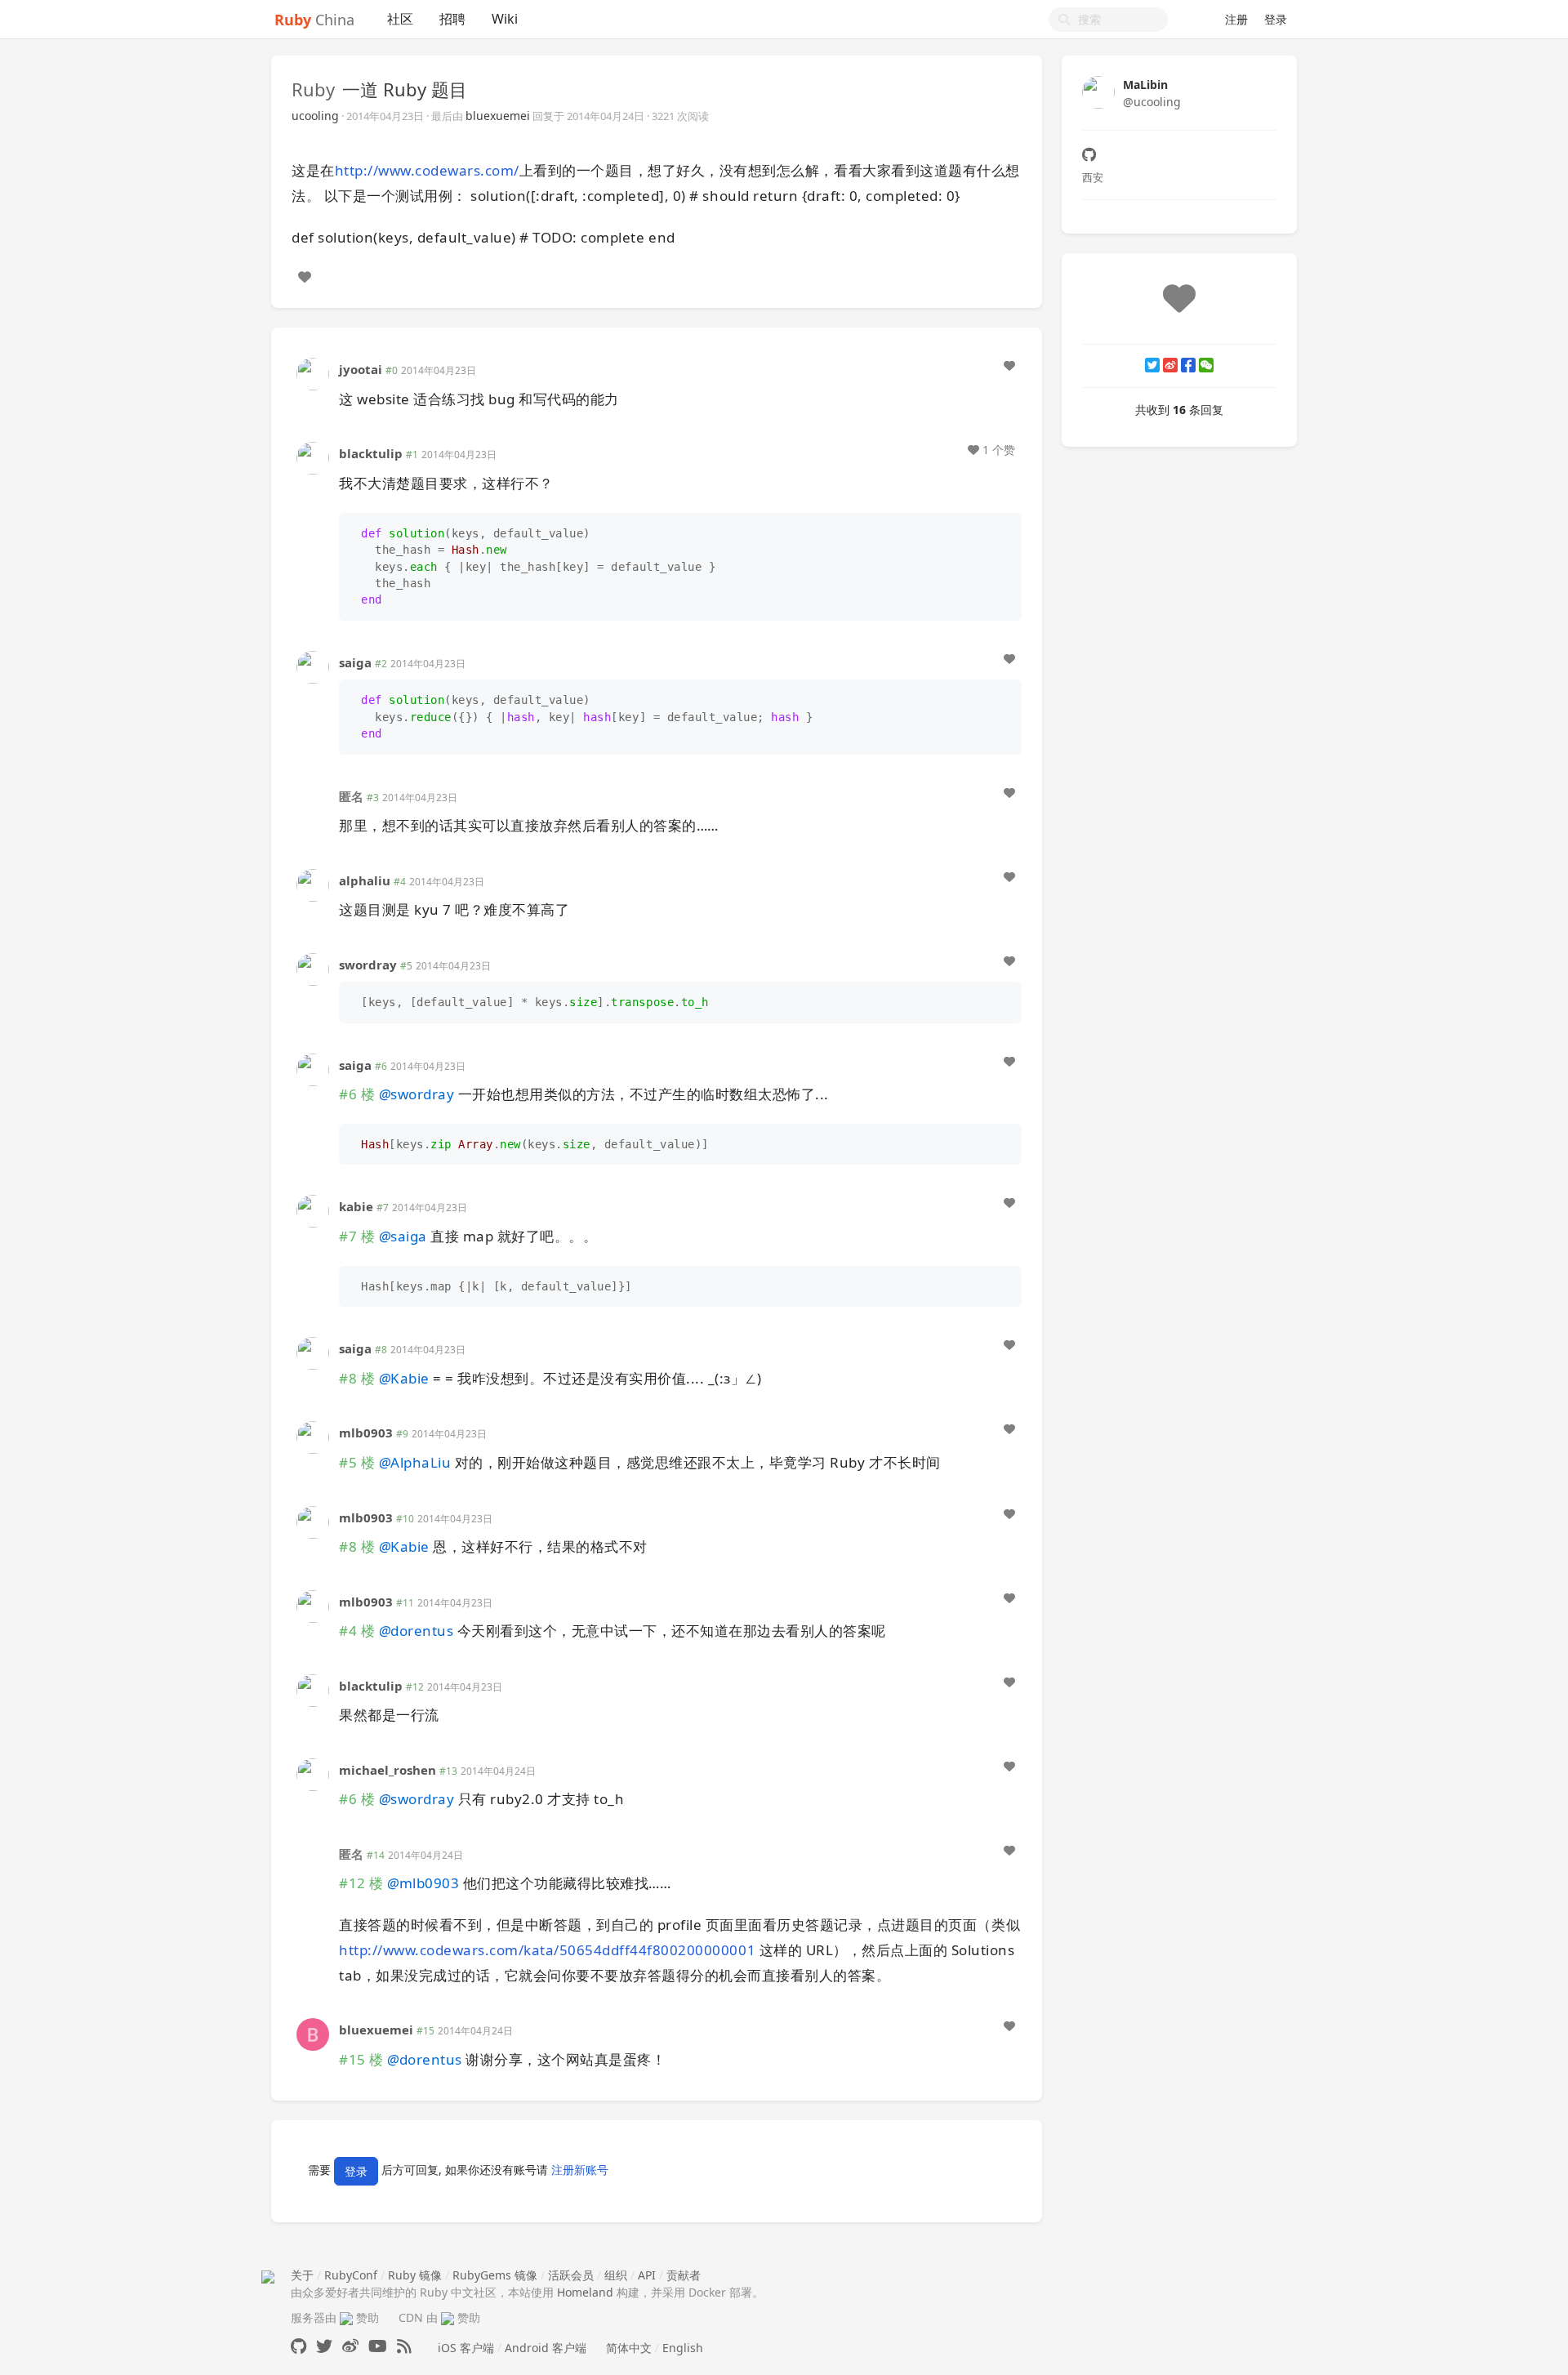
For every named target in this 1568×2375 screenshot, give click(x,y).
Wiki (505, 19)
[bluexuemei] (313, 2033)
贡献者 (684, 2275)
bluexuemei (498, 116)
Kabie (404, 1378)
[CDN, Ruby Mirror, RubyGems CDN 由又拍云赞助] (448, 2317)
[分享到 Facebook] (1188, 365)
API (647, 2275)
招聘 (452, 19)
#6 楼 (357, 1094)
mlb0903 (366, 1433)
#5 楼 (357, 1462)
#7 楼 (357, 1236)
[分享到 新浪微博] (1170, 365)
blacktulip (371, 453)
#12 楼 (361, 1883)
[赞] (305, 277)
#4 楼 (357, 1631)
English (683, 2348)
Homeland (585, 2292)
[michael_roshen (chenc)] (313, 1773)
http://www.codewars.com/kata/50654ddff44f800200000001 (547, 1950)
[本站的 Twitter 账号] (324, 2346)
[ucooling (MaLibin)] (1098, 91)
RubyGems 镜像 (495, 2275)
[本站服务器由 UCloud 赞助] (346, 2317)
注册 (1236, 19)
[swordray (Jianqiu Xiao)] (313, 967)
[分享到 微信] (1206, 365)
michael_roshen (388, 1770)
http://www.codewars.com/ (427, 170)
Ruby (313, 89)
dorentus (416, 1631)
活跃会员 (571, 2275)
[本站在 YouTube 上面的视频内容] (378, 2346)
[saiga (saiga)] (313, 666)
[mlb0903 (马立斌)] (313, 1436)
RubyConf (351, 2275)
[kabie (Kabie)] (313, 1210)
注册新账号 (580, 2170)
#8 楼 (357, 1378)
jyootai (361, 369)
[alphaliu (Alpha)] (313, 883)
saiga (355, 662)
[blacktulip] (313, 457)
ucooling (315, 116)
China (314, 20)
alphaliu (365, 880)
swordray (368, 965)
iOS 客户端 (466, 2348)
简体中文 (629, 2348)
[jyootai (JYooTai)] (313, 373)
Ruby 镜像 (415, 2275)
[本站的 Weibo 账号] (350, 2346)
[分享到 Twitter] (1152, 365)
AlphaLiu (415, 1462)
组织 (616, 2275)
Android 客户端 (546, 2348)
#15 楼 (361, 2059)
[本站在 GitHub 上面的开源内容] (298, 2346)
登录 (1276, 19)
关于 (302, 2275)
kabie (356, 1206)
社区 (400, 19)
